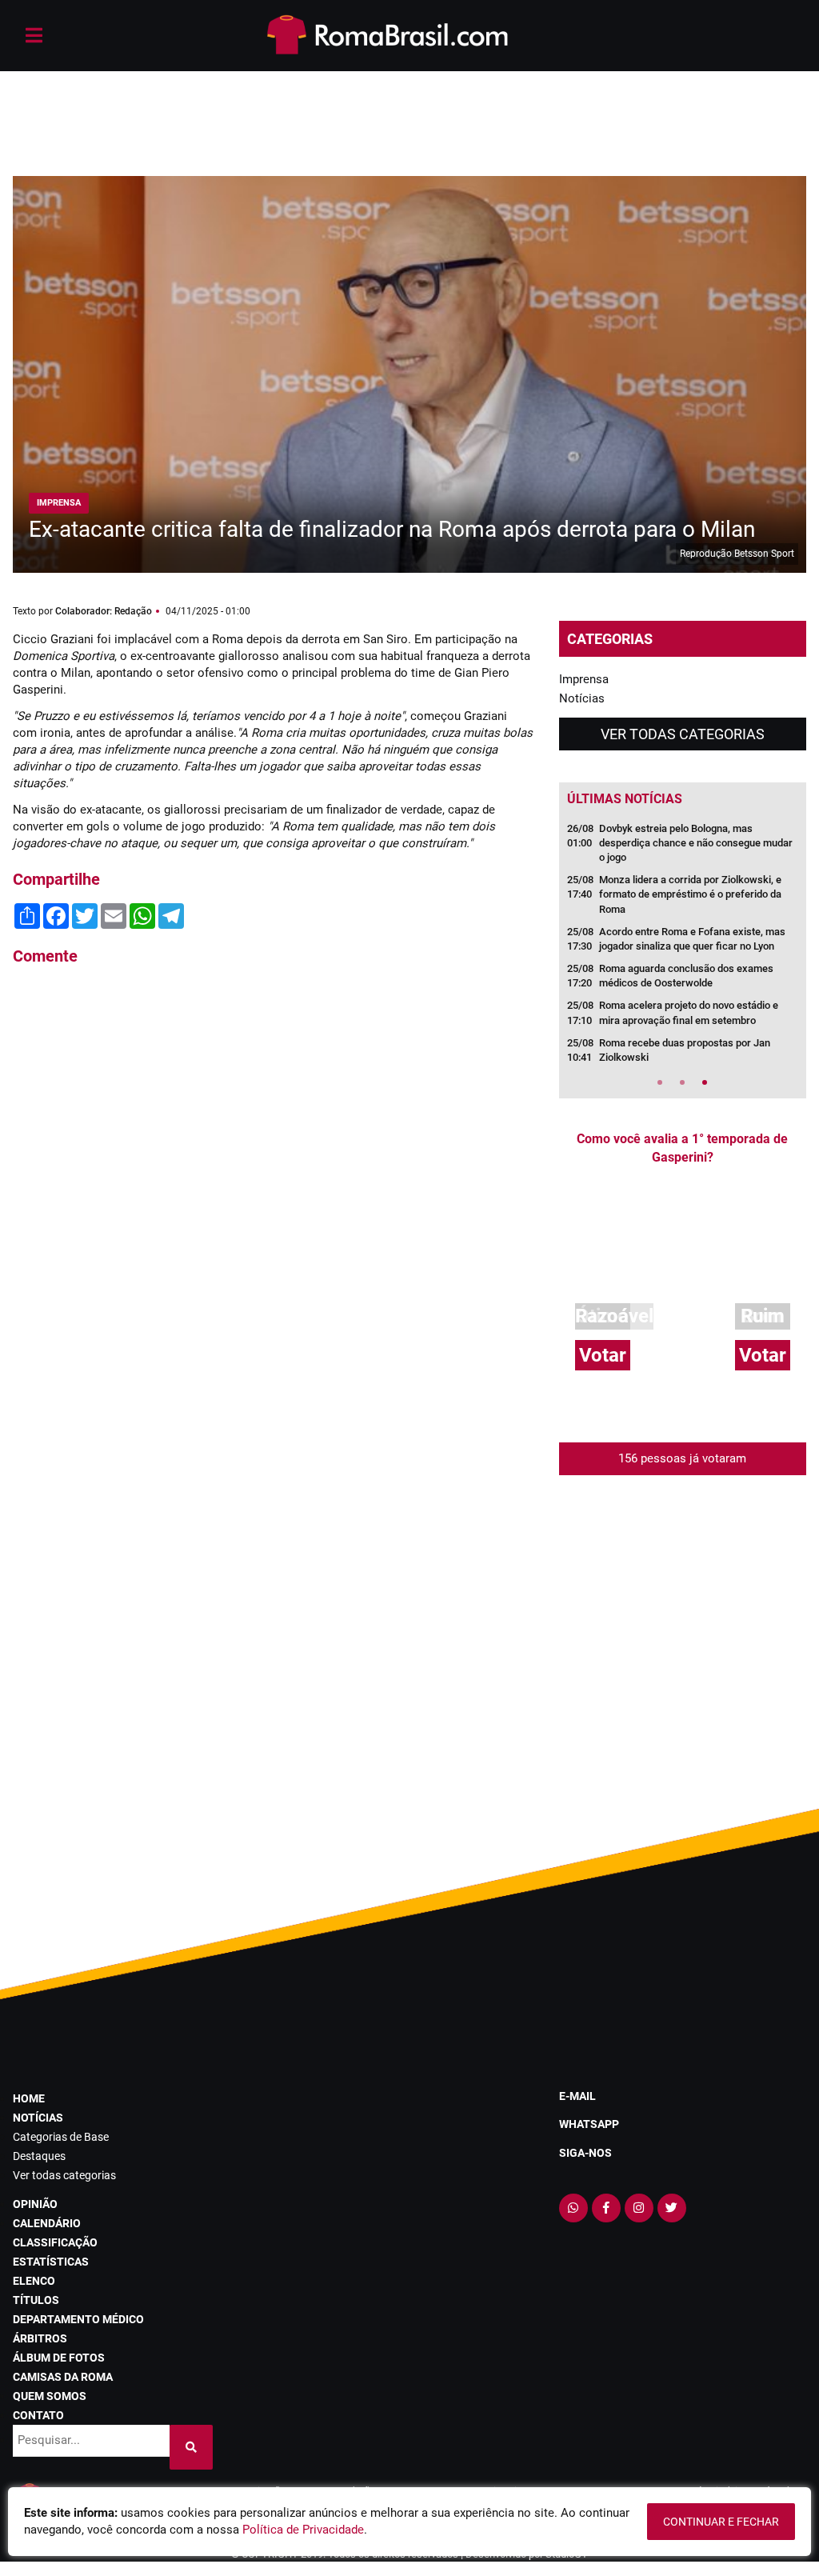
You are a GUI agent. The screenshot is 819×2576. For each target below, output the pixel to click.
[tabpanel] (683, 948)
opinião (35, 2204)
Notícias (582, 698)
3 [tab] (705, 1082)
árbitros (40, 2338)
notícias (38, 2118)
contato (38, 2415)
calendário (47, 2223)
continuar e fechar (721, 2522)
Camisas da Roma (63, 2377)
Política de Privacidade (303, 2530)
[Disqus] (273, 1194)
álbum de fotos (59, 2358)
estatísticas (51, 2262)
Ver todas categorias (683, 734)
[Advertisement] (409, 104)
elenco (34, 2281)
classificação (55, 2242)
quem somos (50, 2396)
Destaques (39, 2156)
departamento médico (78, 2319)
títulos (36, 2300)
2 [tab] (682, 1082)
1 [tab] (660, 1082)
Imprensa (584, 679)
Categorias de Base (61, 2137)
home (29, 2098)
